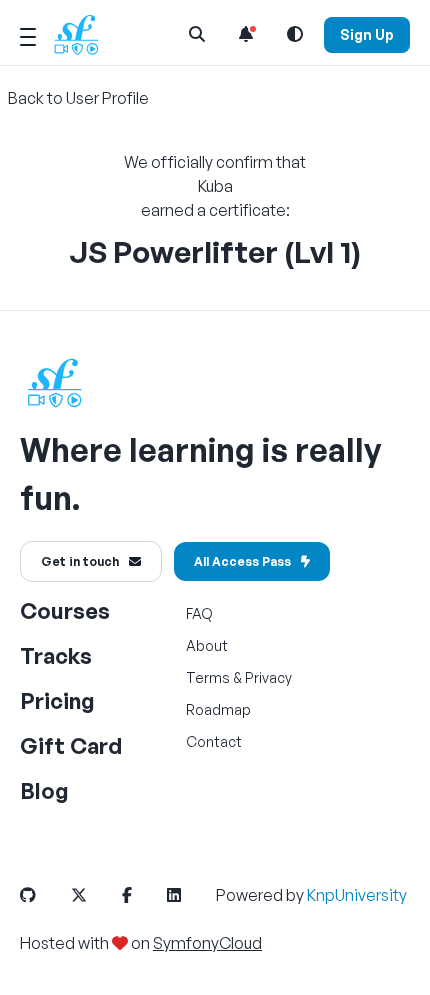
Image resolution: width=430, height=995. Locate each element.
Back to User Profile (78, 98)
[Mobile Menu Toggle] (28, 34)
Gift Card (71, 745)
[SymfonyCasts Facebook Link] (143, 895)
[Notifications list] (246, 34)
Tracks (56, 655)
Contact (214, 741)
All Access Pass (242, 561)
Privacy (268, 677)
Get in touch (80, 561)
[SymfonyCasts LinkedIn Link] (190, 895)
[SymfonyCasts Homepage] (84, 34)
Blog (44, 790)
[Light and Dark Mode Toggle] (295, 34)
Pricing (57, 700)
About (207, 645)
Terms (208, 677)
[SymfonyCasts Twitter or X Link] (95, 895)
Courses (65, 610)
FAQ (199, 613)
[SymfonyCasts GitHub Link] (44, 895)
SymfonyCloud (207, 943)
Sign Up (367, 34)
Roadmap (218, 709)
